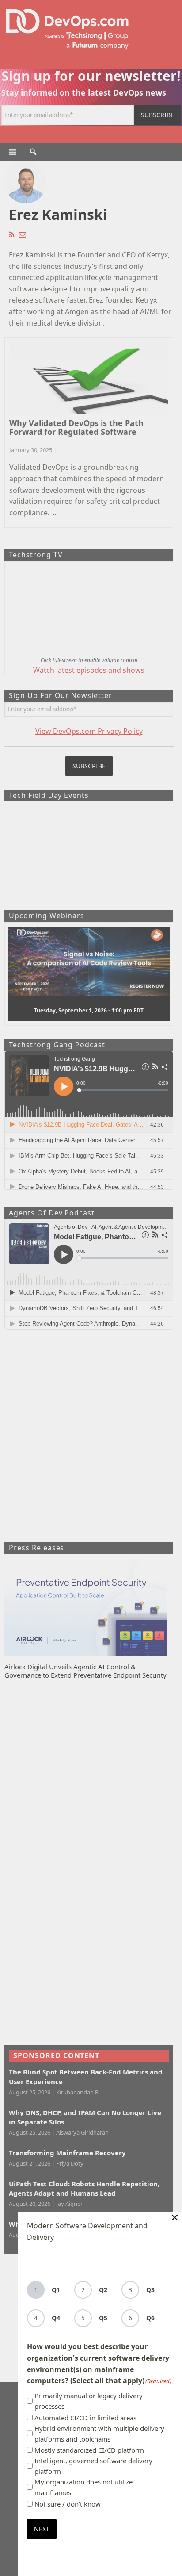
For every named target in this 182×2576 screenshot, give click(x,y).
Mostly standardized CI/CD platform (89, 2450)
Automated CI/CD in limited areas (85, 2418)
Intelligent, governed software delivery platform (93, 2466)
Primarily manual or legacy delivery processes (89, 2401)
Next (42, 2529)
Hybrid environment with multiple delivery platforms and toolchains (99, 2434)
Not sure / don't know (68, 2504)
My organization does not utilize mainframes (83, 2487)
